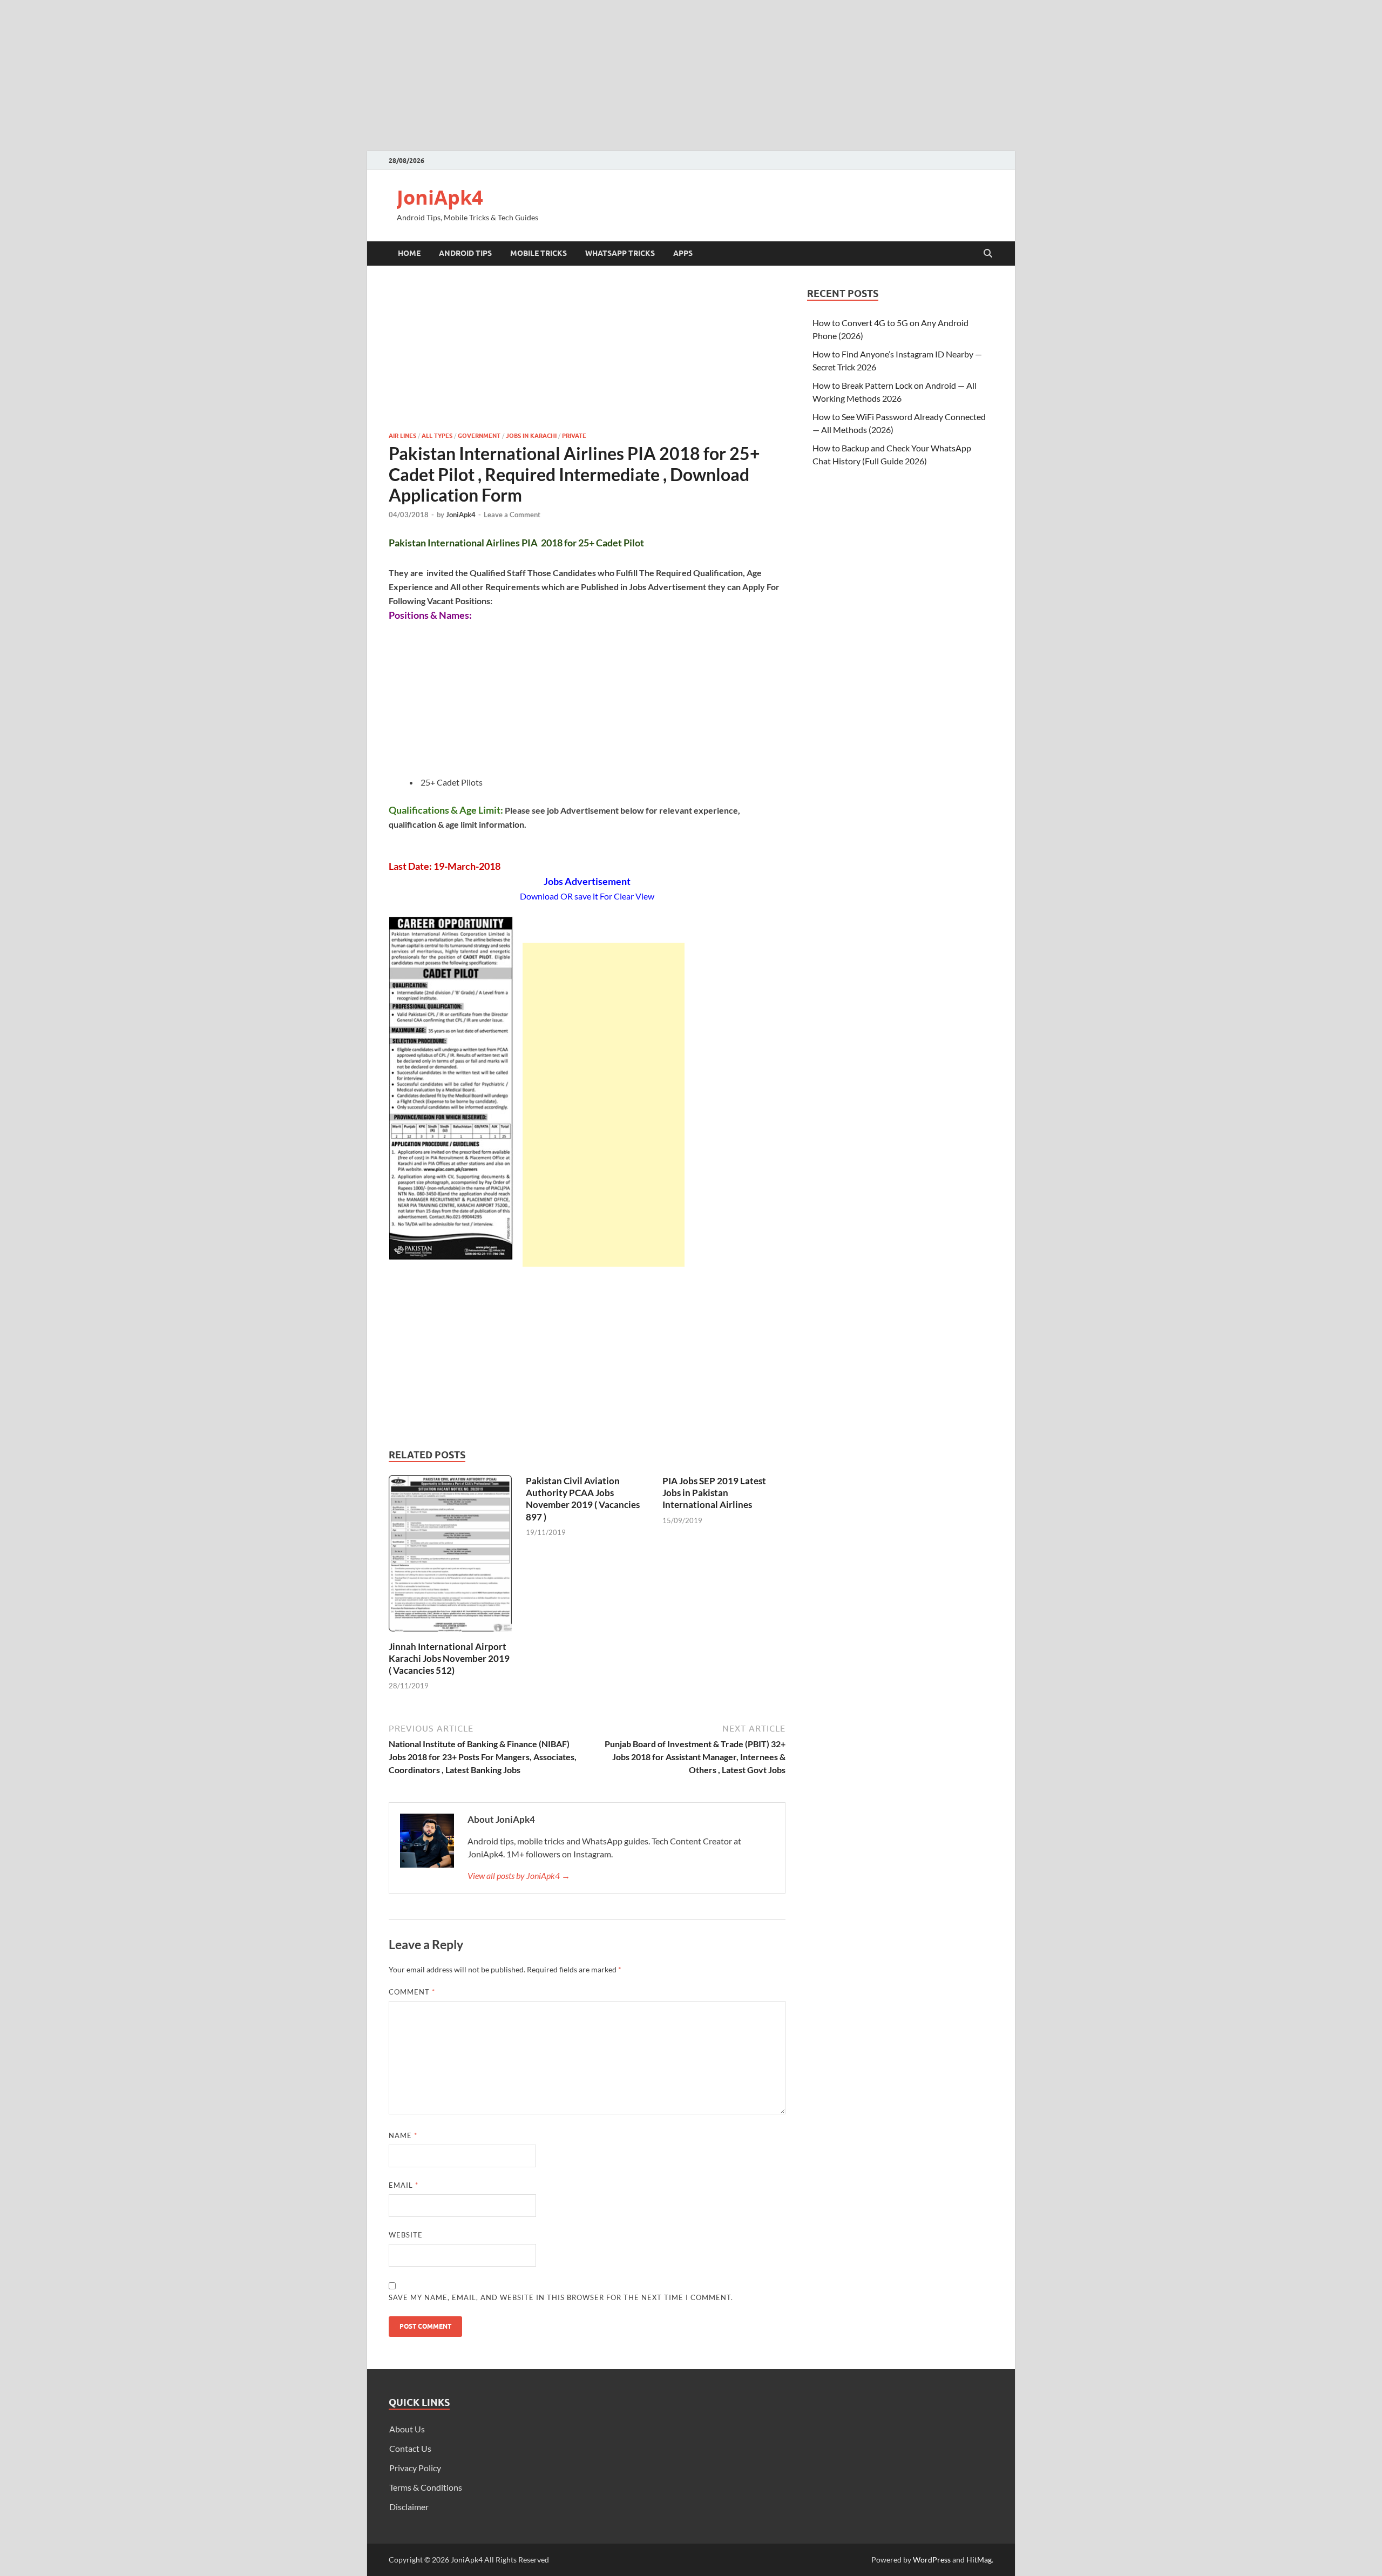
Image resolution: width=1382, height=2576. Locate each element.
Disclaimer (409, 2507)
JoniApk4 (440, 197)
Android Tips (465, 253)
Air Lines (402, 436)
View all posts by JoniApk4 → (519, 1875)
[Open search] (988, 254)
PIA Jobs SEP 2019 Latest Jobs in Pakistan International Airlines (714, 1493)
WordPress (932, 2560)
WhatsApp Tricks (620, 253)
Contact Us (410, 2448)
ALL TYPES (437, 436)
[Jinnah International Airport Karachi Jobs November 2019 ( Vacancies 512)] (450, 1556)
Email (404, 2185)
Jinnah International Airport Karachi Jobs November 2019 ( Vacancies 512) (449, 1658)
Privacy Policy (415, 2468)
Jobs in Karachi (531, 436)
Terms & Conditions (426, 2487)
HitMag (979, 2560)
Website (406, 2235)
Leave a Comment (512, 515)
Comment (412, 1992)
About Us (407, 2429)
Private (574, 436)
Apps (683, 253)
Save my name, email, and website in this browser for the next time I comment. (561, 2297)
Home (409, 253)
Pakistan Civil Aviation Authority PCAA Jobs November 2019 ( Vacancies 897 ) (583, 1499)
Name (403, 2135)
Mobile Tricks (538, 253)
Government (479, 436)
